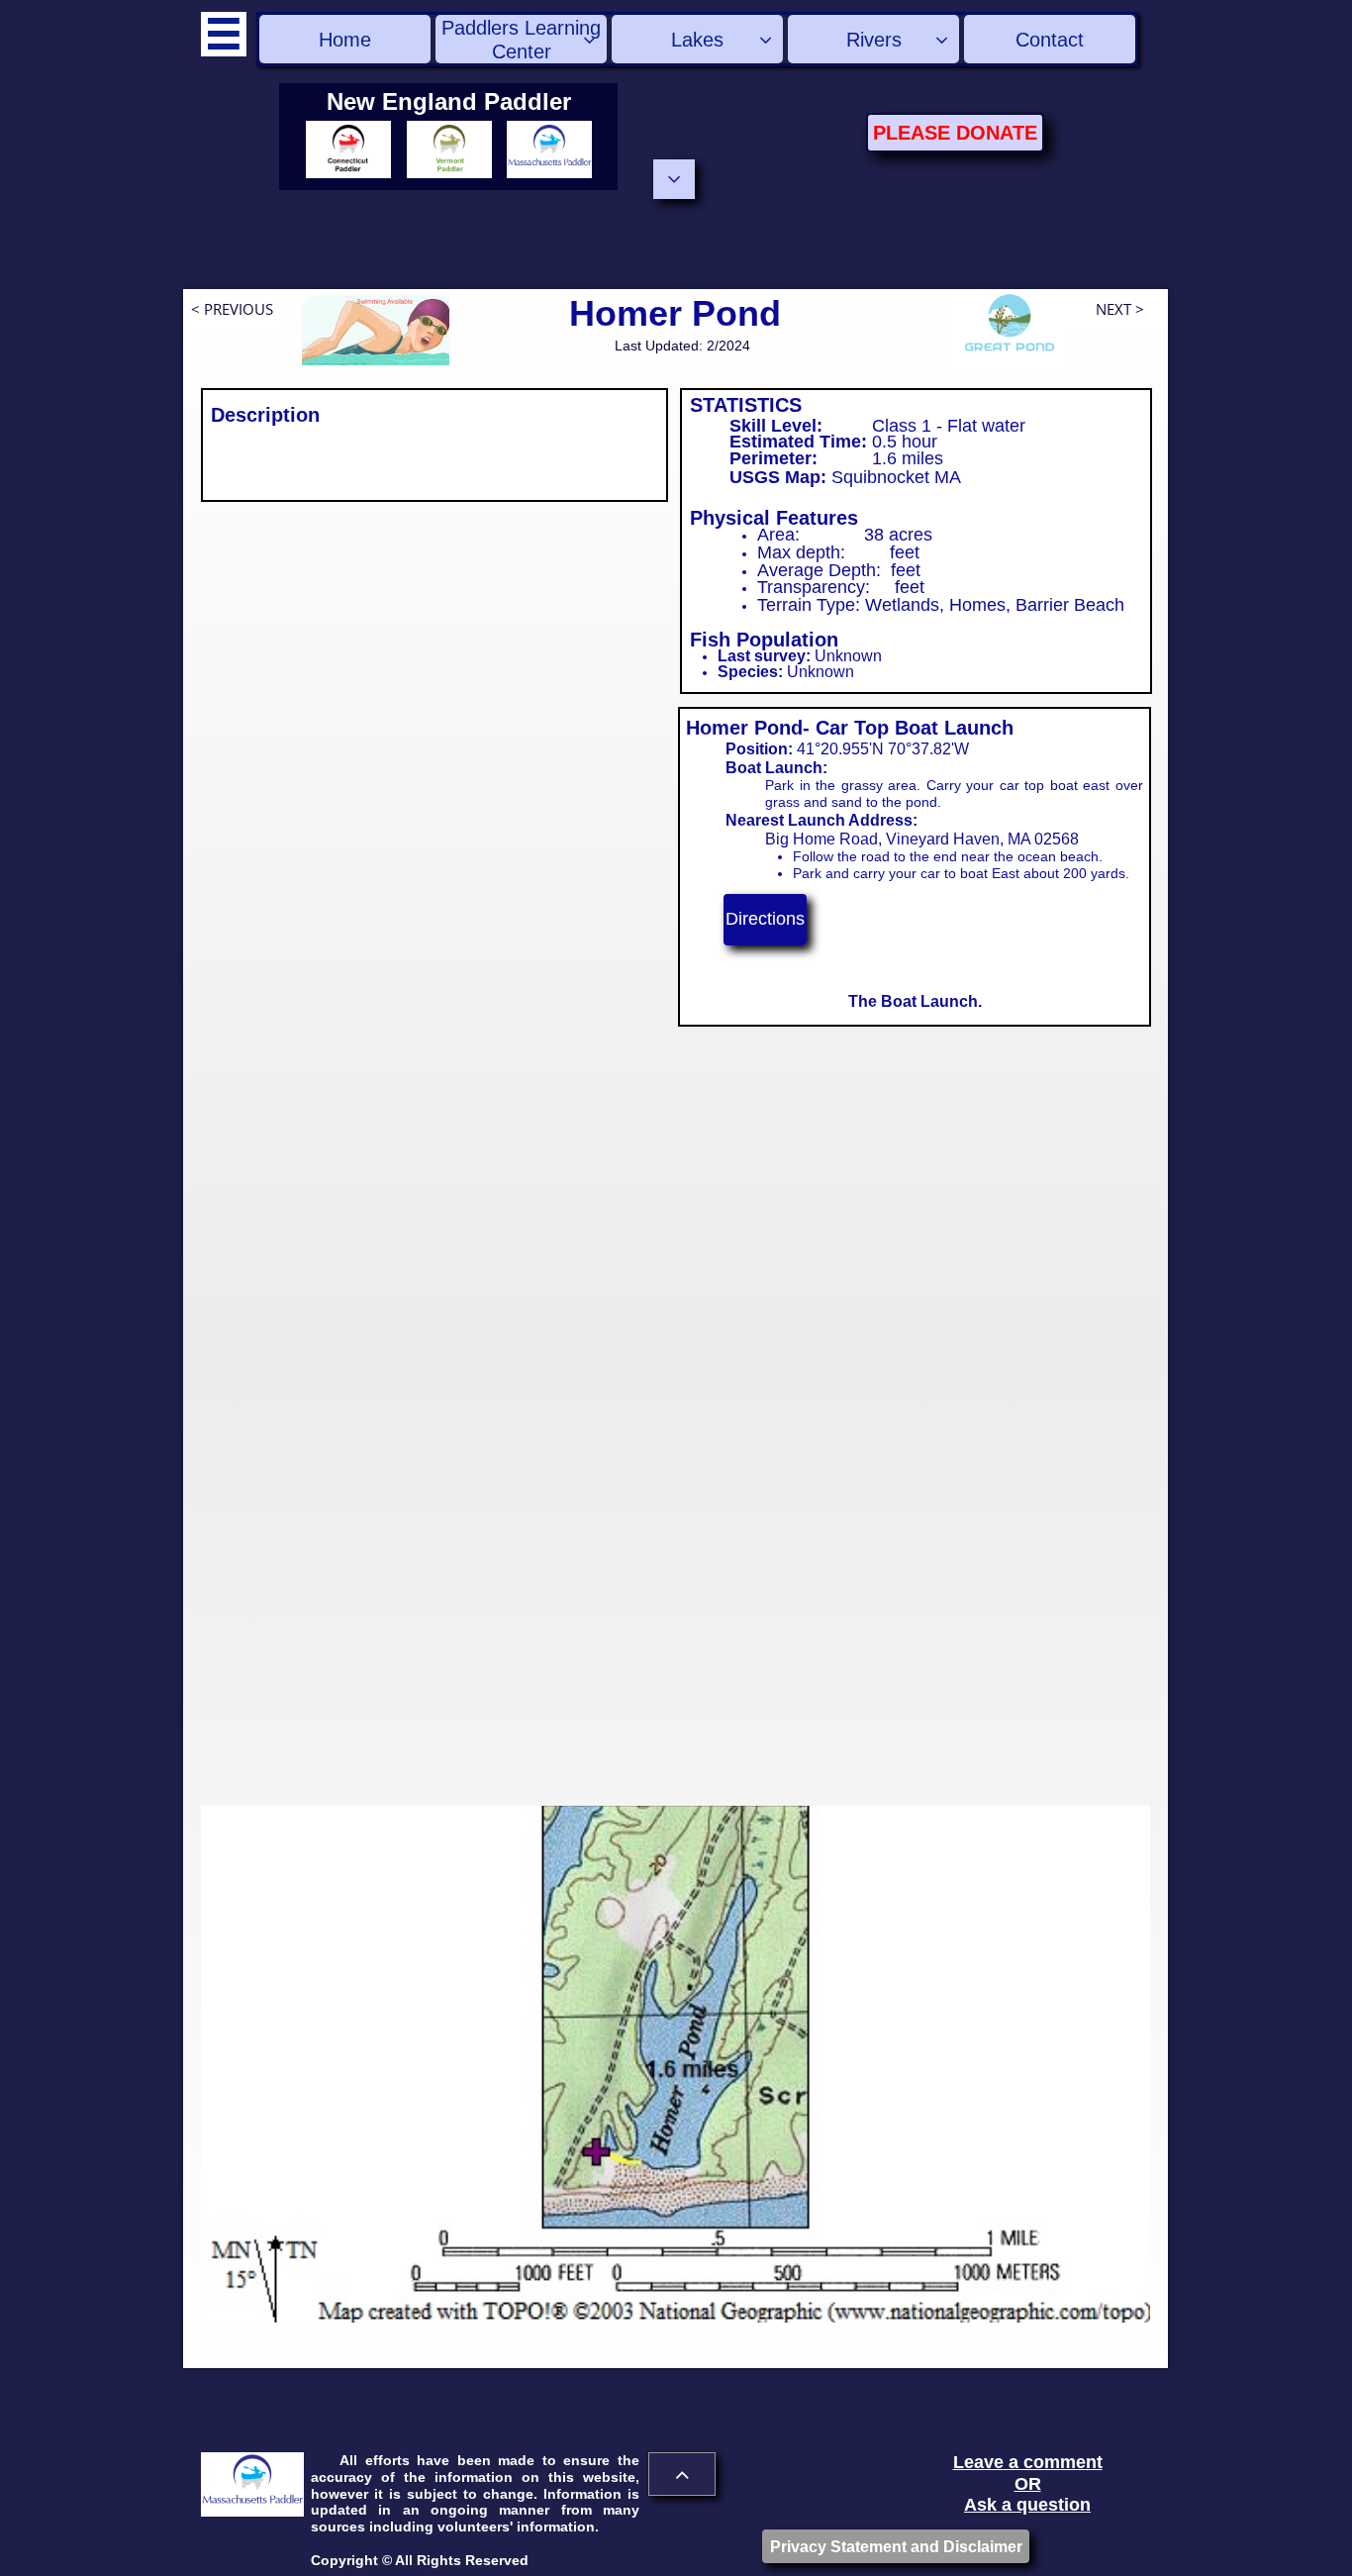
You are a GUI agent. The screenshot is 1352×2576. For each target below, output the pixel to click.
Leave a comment (1028, 2462)
